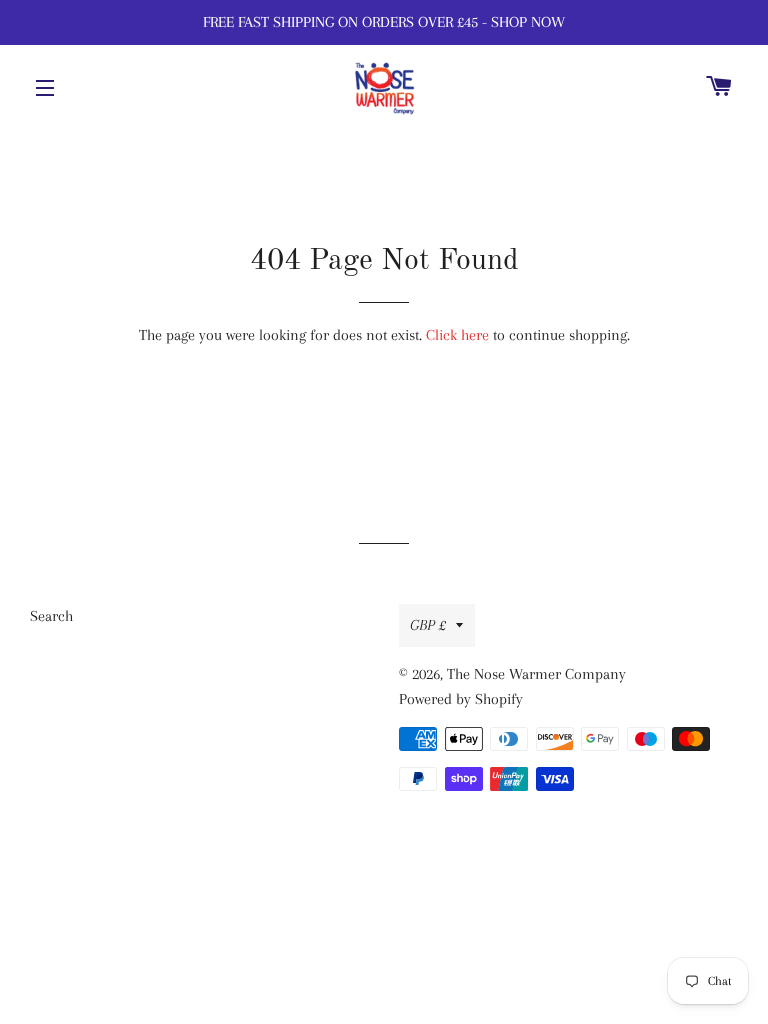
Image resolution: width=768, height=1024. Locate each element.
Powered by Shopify (461, 699)
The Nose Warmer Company (536, 674)
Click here (457, 335)
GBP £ (428, 625)
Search (51, 616)
